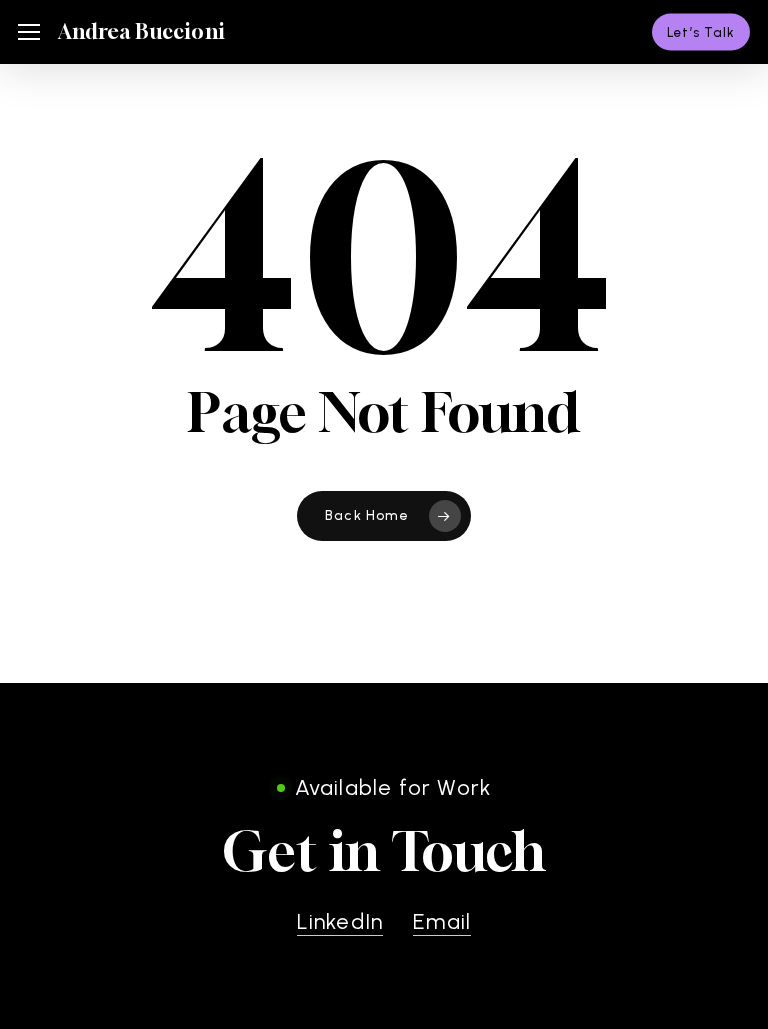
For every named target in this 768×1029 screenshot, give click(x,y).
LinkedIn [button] (340, 921)
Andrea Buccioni (141, 32)
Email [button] (442, 921)
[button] (29, 32)
